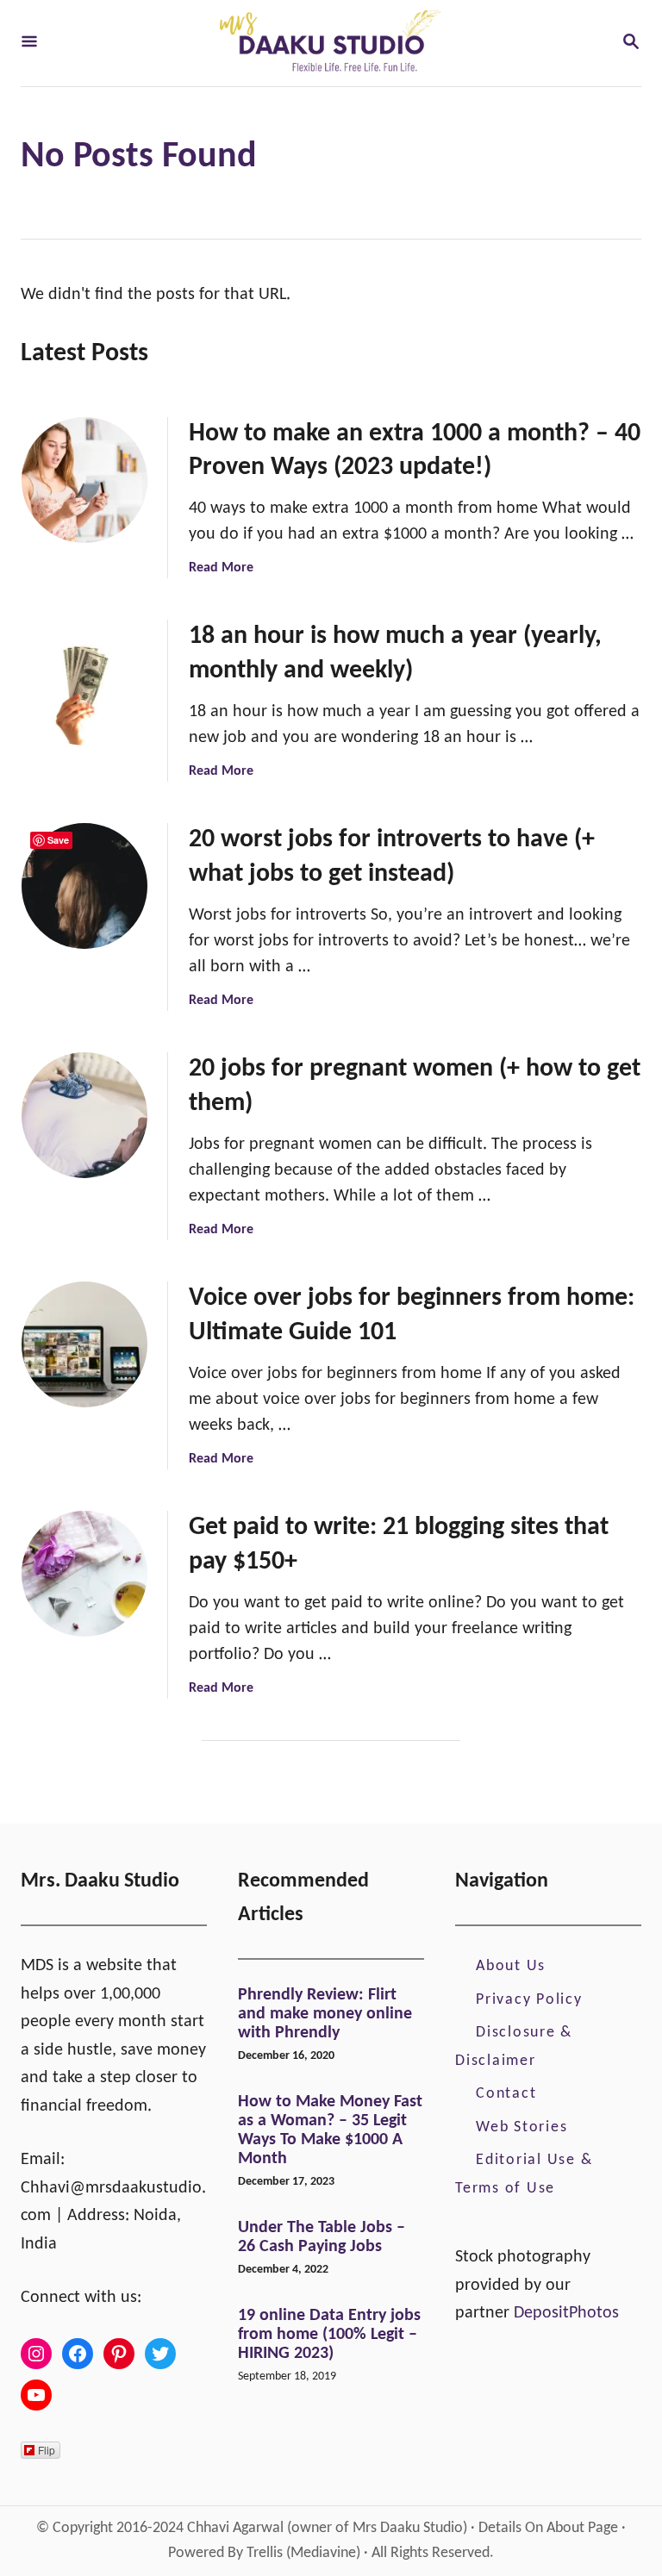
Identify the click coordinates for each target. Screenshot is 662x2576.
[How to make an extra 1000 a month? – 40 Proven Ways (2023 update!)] (84, 480)
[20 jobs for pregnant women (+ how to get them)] (84, 1115)
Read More (221, 568)
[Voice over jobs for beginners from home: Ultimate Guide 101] (84, 1344)
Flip (47, 2450)
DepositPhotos (566, 2313)
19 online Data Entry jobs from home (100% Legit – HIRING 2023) (329, 2335)
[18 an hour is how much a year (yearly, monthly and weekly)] (84, 683)
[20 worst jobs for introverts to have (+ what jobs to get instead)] (84, 886)
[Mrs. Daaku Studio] (329, 43)
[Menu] (29, 44)
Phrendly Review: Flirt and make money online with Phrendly (325, 2014)
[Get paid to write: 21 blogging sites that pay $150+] (84, 1574)
